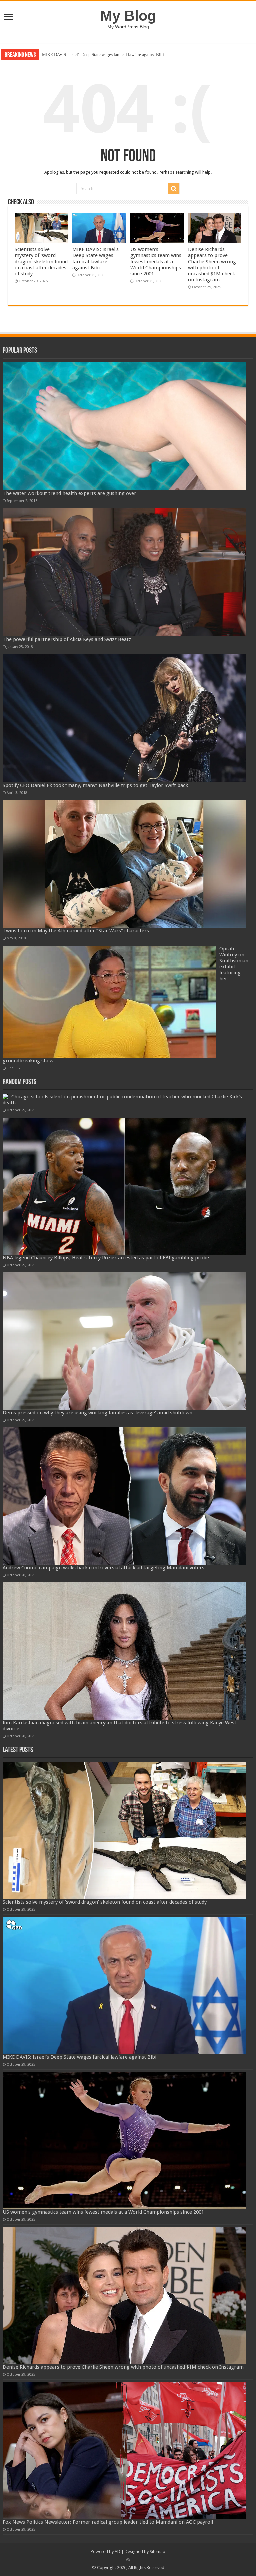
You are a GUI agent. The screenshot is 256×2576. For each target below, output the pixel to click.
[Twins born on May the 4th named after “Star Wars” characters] (124, 864)
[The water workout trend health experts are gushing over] (124, 426)
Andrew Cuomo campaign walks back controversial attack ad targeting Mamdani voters (103, 1568)
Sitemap (157, 2551)
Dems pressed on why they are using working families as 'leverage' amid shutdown (97, 1413)
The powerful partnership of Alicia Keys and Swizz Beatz (67, 639)
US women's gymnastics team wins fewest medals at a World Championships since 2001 (121, 55)
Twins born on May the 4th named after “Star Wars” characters (76, 931)
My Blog (128, 16)
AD (117, 2551)
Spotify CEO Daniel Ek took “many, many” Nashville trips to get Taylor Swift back (95, 785)
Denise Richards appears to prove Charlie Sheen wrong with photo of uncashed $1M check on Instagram (212, 265)
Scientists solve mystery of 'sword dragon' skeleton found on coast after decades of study (41, 262)
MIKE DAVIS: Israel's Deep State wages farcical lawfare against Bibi (95, 259)
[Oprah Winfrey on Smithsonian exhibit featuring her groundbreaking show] (109, 1002)
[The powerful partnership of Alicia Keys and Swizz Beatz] (124, 572)
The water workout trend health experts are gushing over (69, 493)
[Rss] (128, 2560)
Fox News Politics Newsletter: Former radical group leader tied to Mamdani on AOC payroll (108, 2522)
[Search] (174, 189)
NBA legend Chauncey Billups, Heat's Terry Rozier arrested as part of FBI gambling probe (106, 1258)
